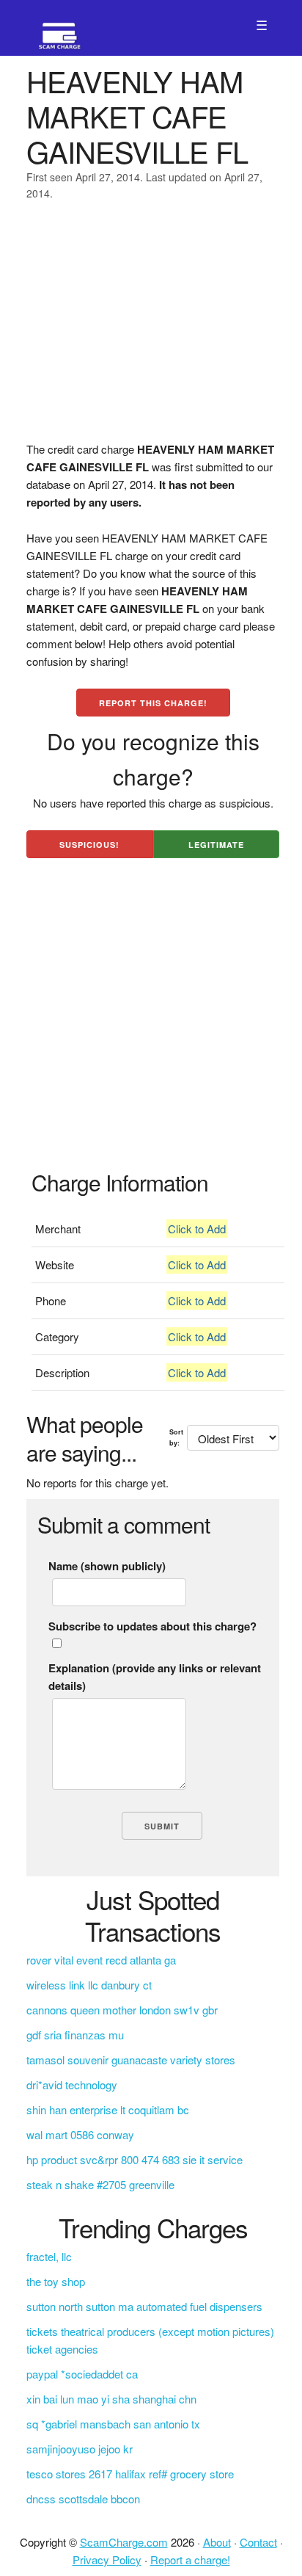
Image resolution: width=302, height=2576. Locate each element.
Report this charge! (153, 703)
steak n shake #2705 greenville (100, 2184)
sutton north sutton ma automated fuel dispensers (144, 2306)
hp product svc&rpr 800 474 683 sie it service (135, 2159)
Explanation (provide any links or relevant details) (155, 1677)
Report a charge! (190, 2559)
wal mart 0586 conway (80, 2134)
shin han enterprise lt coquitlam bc (108, 2109)
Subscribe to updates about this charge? (152, 1626)
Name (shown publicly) (107, 1566)
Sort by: (176, 1437)
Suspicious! (89, 845)
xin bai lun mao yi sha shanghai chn (111, 2399)
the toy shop (56, 2281)
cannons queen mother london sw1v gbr (122, 2010)
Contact (258, 2542)
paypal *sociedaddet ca (82, 2374)
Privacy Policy (107, 2559)
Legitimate (216, 845)
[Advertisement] (151, 330)
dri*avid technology (72, 2085)
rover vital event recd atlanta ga (101, 1960)
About (217, 2542)
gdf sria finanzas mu (75, 2035)
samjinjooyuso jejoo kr (80, 2449)
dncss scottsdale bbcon (83, 2499)
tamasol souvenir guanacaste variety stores (131, 2060)
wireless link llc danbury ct (89, 1985)
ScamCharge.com (124, 2542)
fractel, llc (49, 2256)
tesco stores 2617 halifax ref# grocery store (130, 2474)
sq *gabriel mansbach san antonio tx (113, 2424)
